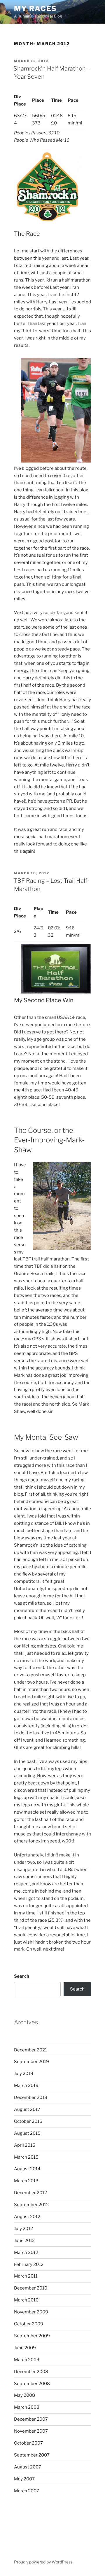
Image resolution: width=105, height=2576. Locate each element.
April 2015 (25, 2145)
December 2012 (30, 2193)
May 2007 (24, 2479)
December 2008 (31, 2372)
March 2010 (26, 2300)
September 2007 (32, 2455)
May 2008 (24, 2395)
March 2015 (26, 2157)
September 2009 (32, 2336)
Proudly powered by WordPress (43, 2562)
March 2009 (27, 2360)
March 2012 (26, 2253)
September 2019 (32, 2062)
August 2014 (27, 2169)
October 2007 (28, 2443)
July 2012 (23, 2229)
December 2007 (31, 2419)
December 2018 (31, 2097)
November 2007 (31, 2431)
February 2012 (29, 2264)
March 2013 (26, 2181)
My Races (35, 9)
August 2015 (27, 2133)
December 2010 (31, 2288)
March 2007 (27, 2491)
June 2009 (25, 2348)
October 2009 (29, 2324)
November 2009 (31, 2312)
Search (22, 1976)
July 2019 (24, 2074)
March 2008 (27, 2407)
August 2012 (27, 2217)
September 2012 (31, 2205)
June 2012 (24, 2241)
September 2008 (32, 2384)
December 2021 (30, 2050)
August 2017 (27, 2109)
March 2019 (26, 2086)
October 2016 (28, 2121)
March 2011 (26, 2276)
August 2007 (28, 2467)
